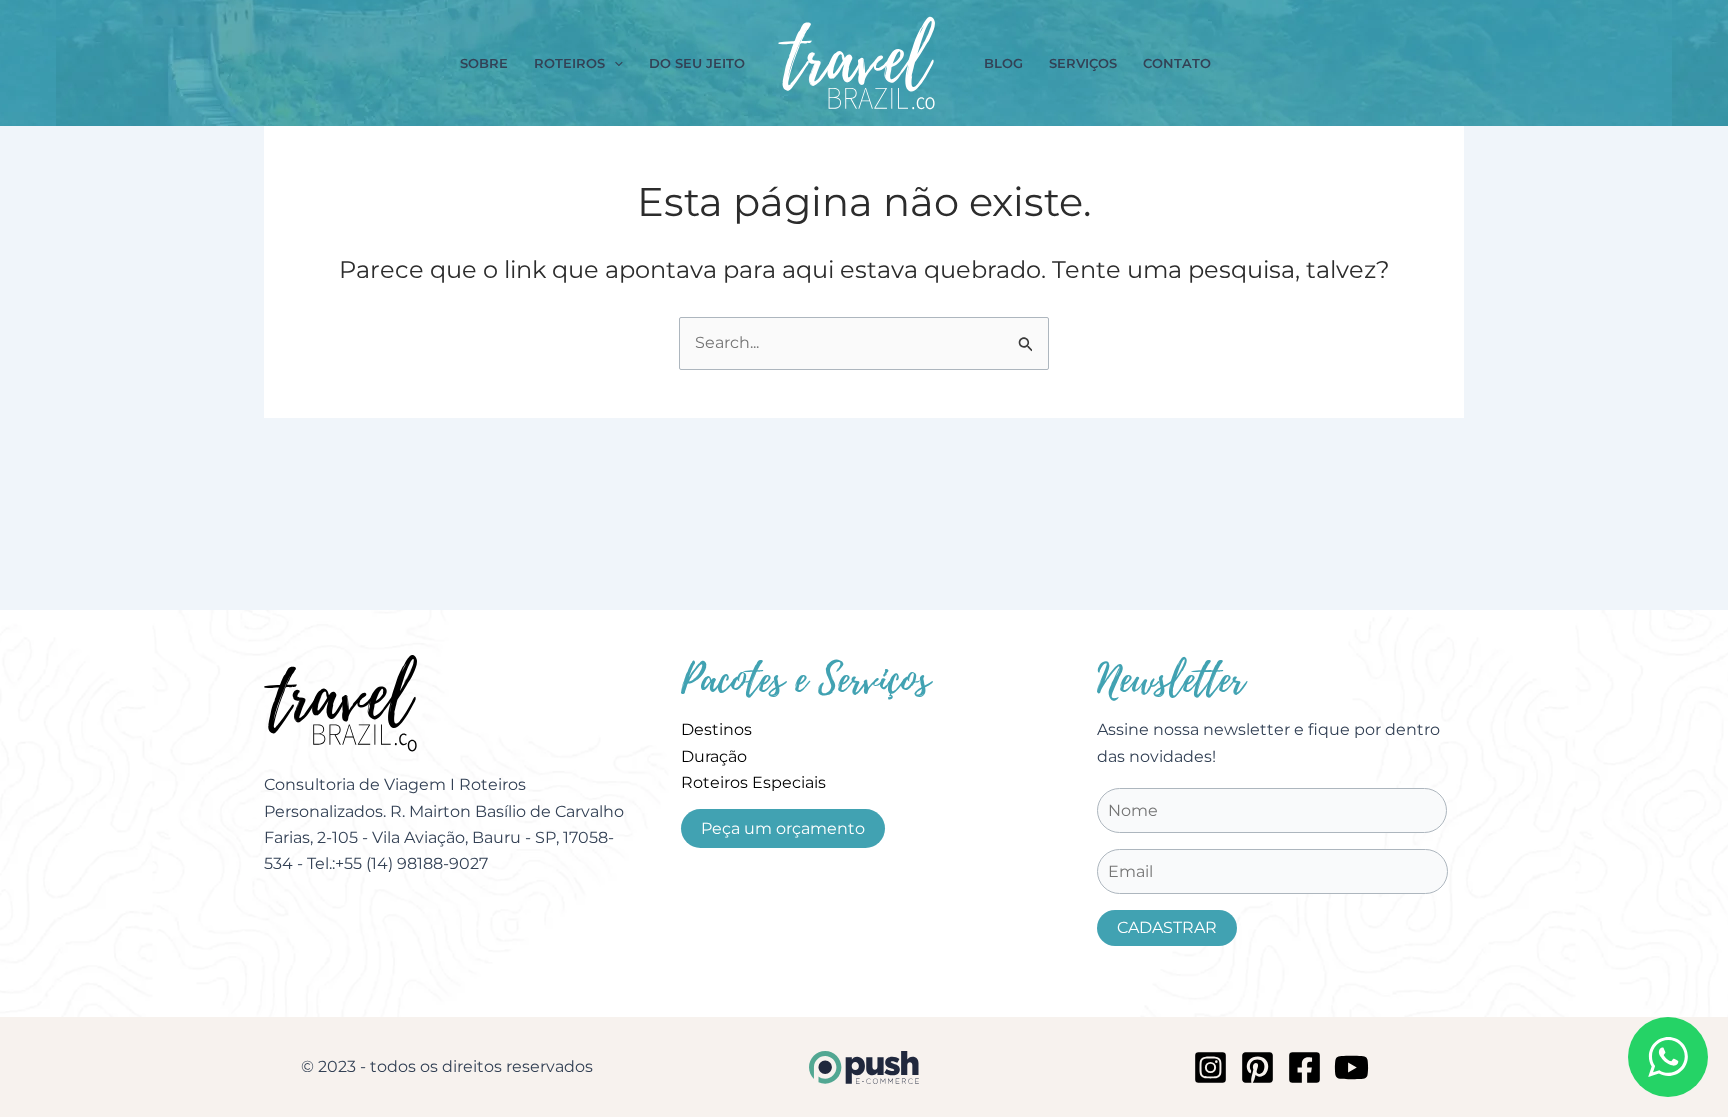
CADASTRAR (1167, 927)
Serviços (1083, 63)
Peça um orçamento (783, 828)
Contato (1177, 63)
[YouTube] (1351, 1067)
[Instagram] (1210, 1067)
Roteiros (569, 63)
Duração (714, 756)
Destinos (716, 729)
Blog (1003, 63)
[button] (614, 63)
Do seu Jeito (697, 63)
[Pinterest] (1257, 1067)
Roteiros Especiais (753, 782)
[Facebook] (1304, 1067)
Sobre (484, 63)
